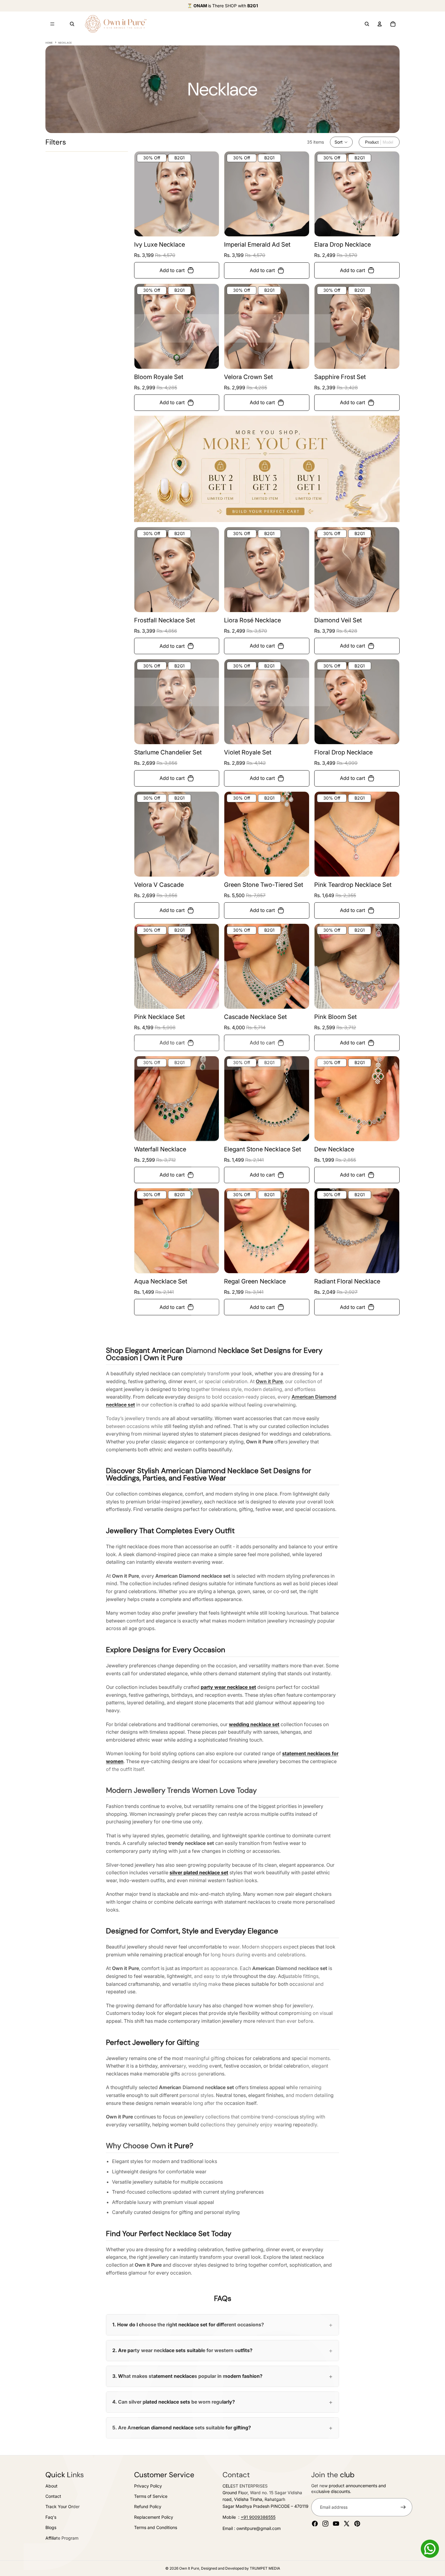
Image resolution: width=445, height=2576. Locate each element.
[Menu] (52, 24)
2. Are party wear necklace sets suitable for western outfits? (182, 2350)
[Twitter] (347, 2524)
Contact (53, 2496)
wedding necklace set (254, 1724)
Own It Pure (189, 2568)
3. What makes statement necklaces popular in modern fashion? (187, 2376)
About (51, 2486)
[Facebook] (315, 2524)
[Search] (72, 24)
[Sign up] (403, 2507)
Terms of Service (151, 2496)
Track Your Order (63, 2507)
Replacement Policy (154, 2517)
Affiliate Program (62, 2538)
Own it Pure (269, 1381)
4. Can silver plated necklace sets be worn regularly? (174, 2402)
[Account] (380, 24)
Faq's (51, 2517)
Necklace (65, 43)
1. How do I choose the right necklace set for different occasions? (188, 2325)
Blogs (51, 2527)
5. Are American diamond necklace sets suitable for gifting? (182, 2428)
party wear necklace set (228, 1687)
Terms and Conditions (156, 2527)
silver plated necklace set (199, 1872)
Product (372, 142)
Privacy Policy (148, 2486)
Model (388, 142)
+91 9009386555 (258, 2517)
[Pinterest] (357, 2524)
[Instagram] (325, 2524)
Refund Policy (148, 2507)
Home (49, 43)
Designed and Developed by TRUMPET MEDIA (241, 2568)
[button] (341, 142)
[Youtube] (336, 2524)
